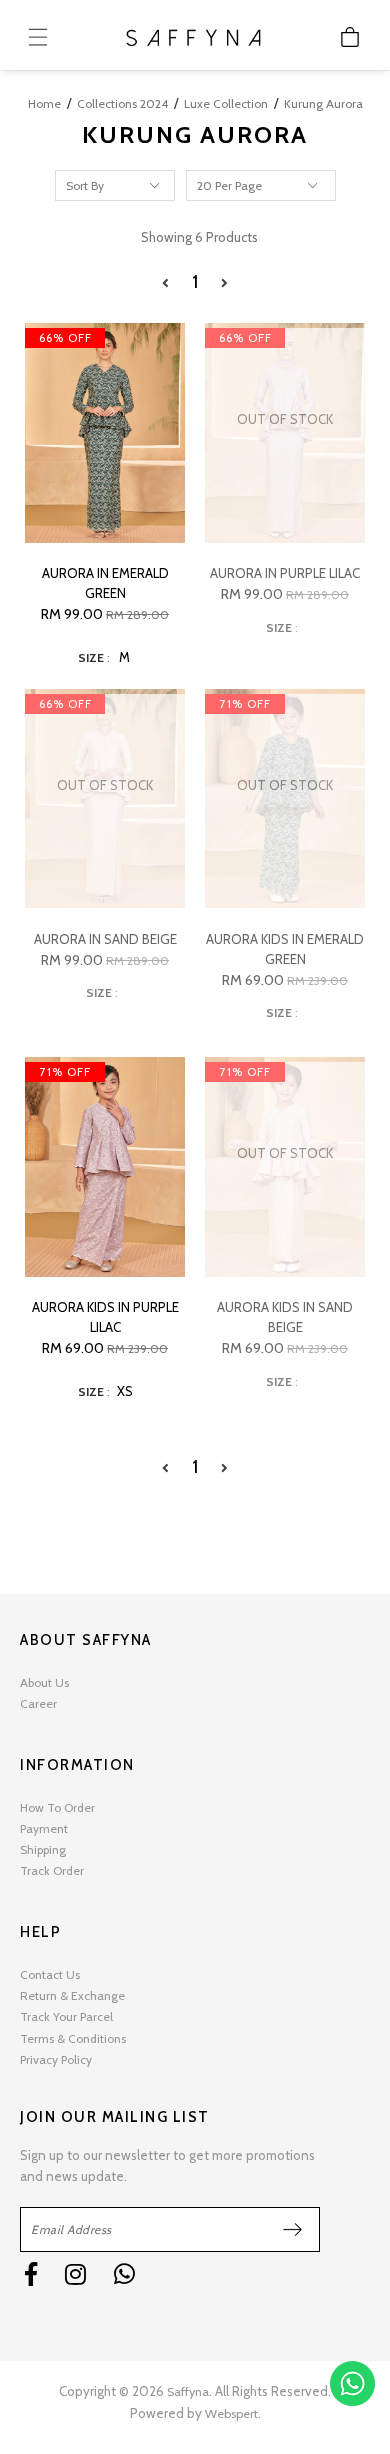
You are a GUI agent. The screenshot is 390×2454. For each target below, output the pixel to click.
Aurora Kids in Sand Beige (285, 1317)
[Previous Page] (165, 283)
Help (40, 1932)
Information (77, 1765)
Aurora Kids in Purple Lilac (105, 1317)
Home (44, 103)
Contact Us (50, 1974)
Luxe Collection (226, 103)
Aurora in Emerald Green (105, 583)
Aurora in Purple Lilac (285, 573)
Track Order (52, 1870)
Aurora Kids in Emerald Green (285, 949)
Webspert (231, 2413)
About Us (44, 1682)
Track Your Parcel (66, 2016)
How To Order (57, 1807)
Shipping (43, 1849)
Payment (44, 1828)
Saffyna (188, 2391)
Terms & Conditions (73, 2038)
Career (38, 1703)
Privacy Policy (56, 2059)
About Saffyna (86, 1640)
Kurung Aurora (323, 103)
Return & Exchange (72, 1995)
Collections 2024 (122, 103)
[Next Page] (224, 283)
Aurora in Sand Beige (105, 939)
